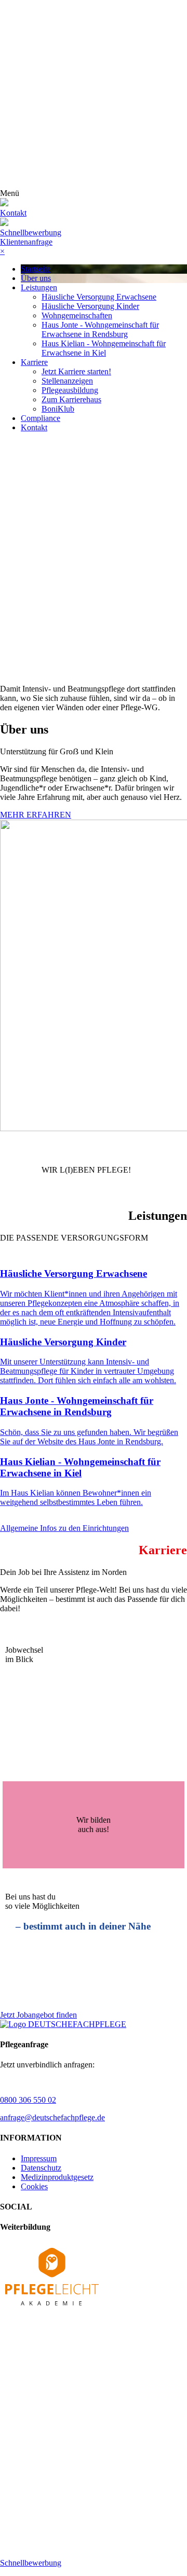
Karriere (34, 362)
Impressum (39, 2158)
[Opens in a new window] (52, 2308)
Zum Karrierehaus (71, 399)
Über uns (36, 278)
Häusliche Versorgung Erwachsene (99, 297)
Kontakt (34, 427)
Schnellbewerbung (31, 233)
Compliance (41, 418)
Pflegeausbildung (70, 390)
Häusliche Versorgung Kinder (90, 306)
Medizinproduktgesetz (57, 2177)
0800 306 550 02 (28, 2100)
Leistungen (39, 287)
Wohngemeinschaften (77, 315)
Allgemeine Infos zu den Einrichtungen (64, 1528)
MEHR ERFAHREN (36, 815)
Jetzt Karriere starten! (76, 371)
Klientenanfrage (26, 242)
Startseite (36, 269)
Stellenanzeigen (67, 381)
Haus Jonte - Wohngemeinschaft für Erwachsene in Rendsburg (100, 329)
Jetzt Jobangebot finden (38, 2015)
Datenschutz (41, 2168)
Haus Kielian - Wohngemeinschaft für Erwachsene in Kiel (104, 348)
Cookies (34, 2186)
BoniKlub (58, 409)
